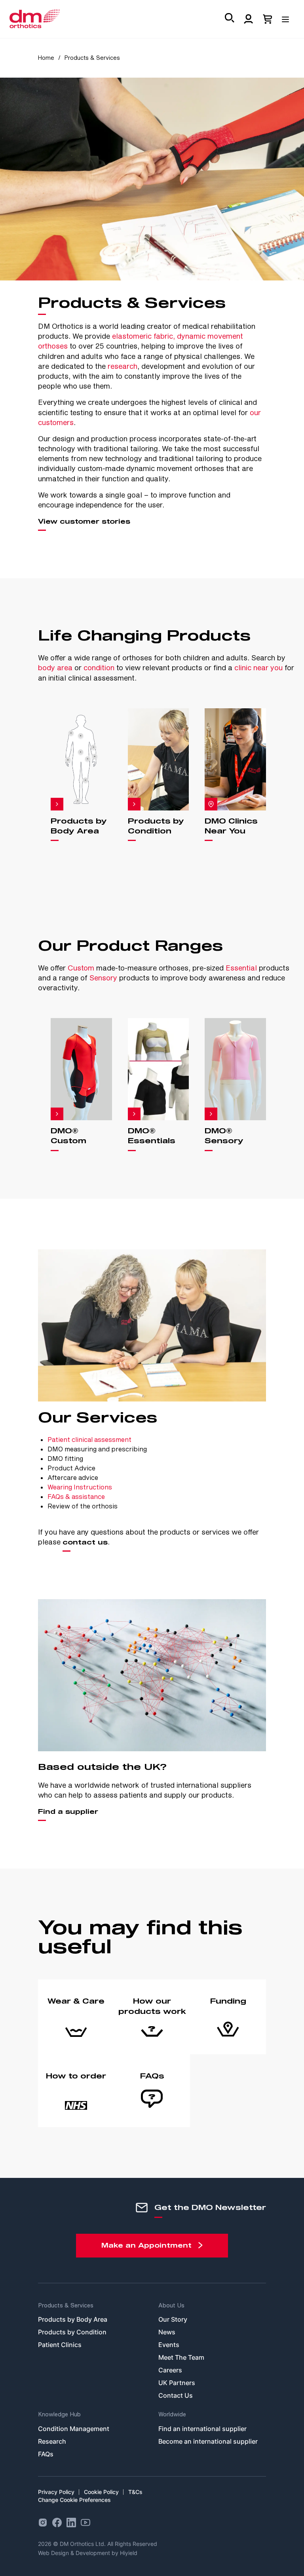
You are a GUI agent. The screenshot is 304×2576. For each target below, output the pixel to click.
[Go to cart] (268, 19)
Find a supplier (68, 1812)
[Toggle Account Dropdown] (249, 19)
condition (99, 667)
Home (46, 58)
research (123, 366)
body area (55, 667)
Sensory (103, 978)
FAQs (46, 2454)
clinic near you (258, 667)
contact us (85, 1543)
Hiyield (129, 2553)
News (167, 2332)
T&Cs (135, 2492)
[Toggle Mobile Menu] (288, 17)
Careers (170, 2370)
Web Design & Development (75, 2553)
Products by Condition (72, 2332)
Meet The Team (181, 2357)
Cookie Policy (101, 2492)
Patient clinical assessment (89, 1439)
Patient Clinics (60, 2345)
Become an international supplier (208, 2441)
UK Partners (177, 2383)
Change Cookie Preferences (74, 2500)
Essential (241, 968)
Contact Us (176, 2395)
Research (52, 2441)
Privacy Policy (56, 2492)
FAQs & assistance (76, 1496)
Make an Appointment (146, 2246)
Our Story (173, 2319)
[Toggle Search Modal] (230, 19)
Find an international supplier (202, 2429)
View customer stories (84, 522)
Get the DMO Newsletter (210, 2208)
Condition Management (74, 2429)
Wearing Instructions (80, 1487)
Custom (81, 968)
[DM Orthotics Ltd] (35, 19)
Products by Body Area (73, 2319)
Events (169, 2345)
